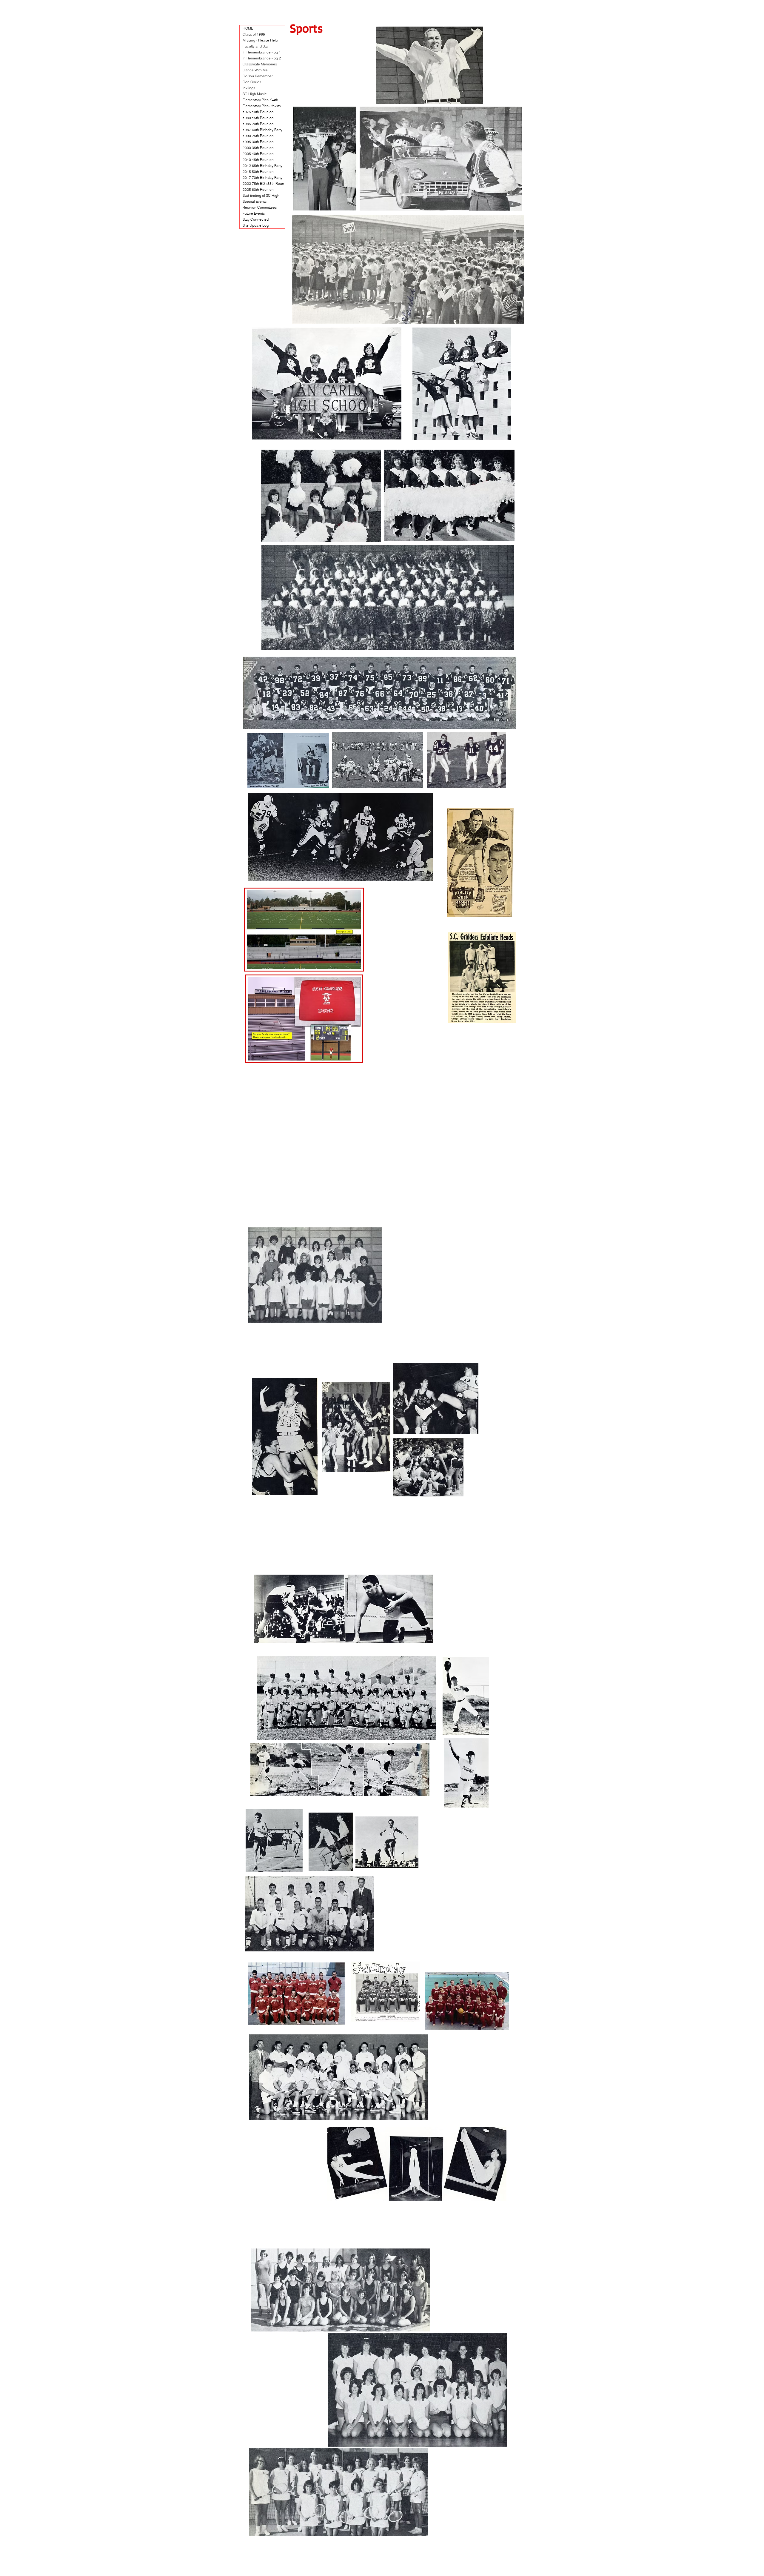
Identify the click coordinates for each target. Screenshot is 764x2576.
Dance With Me (255, 70)
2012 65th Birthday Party (262, 166)
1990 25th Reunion (258, 136)
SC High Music (255, 94)
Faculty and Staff (256, 46)
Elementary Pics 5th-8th (262, 106)
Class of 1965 (254, 34)
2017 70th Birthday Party (262, 177)
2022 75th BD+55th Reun (263, 183)
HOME (248, 28)
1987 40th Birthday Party (262, 130)
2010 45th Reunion (258, 160)
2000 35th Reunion (258, 148)
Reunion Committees (260, 207)
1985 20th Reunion (258, 124)
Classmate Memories (260, 64)
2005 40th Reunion (258, 154)
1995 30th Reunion (258, 142)
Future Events (254, 213)
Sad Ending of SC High (261, 195)
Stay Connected (256, 219)
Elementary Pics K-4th (260, 100)
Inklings (249, 88)
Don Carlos (252, 82)
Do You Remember (258, 76)
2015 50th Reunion (258, 172)
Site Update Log (256, 225)
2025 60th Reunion (258, 189)
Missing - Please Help (260, 40)
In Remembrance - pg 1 (262, 52)
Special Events (255, 201)
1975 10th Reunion (258, 112)
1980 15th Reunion (258, 118)
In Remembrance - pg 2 (262, 58)
